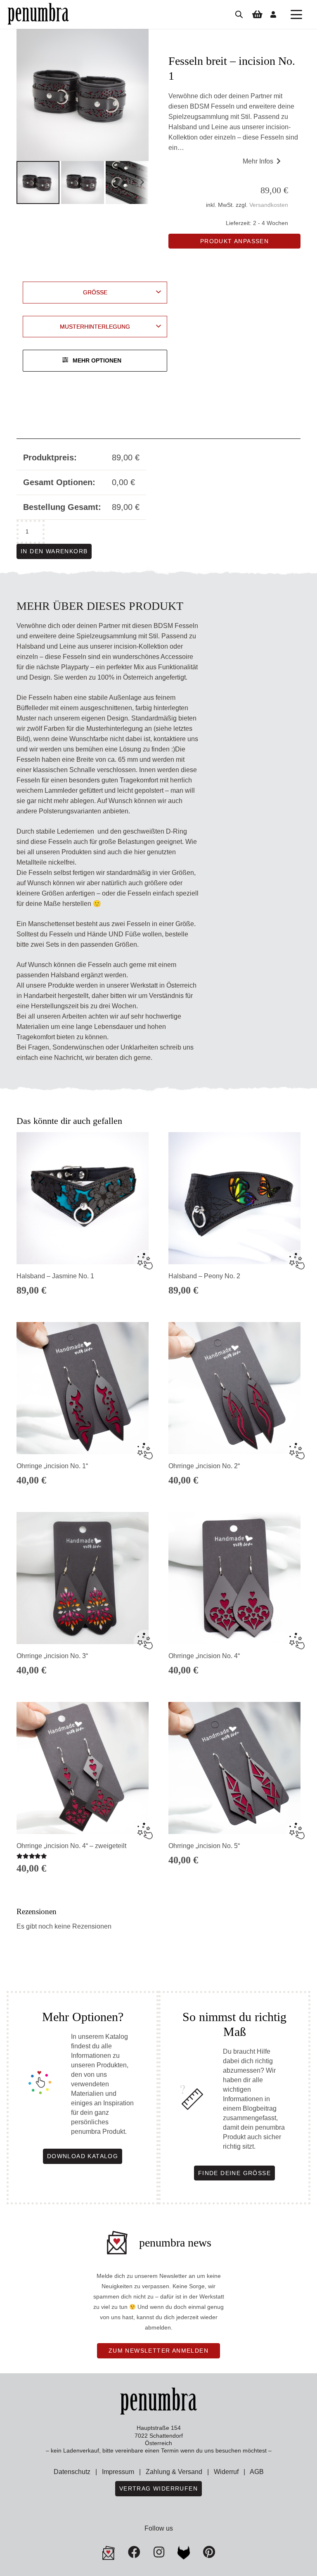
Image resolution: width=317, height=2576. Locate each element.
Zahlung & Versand (174, 2472)
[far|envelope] (109, 2553)
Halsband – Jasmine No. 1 (55, 1276)
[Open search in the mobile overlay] (239, 14)
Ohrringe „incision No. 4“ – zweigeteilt (71, 1846)
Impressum (118, 2472)
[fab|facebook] (134, 2552)
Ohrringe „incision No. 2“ (204, 1466)
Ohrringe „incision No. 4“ (204, 1656)
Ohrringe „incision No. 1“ (52, 1466)
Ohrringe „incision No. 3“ (52, 1656)
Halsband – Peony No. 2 (204, 1276)
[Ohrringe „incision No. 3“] (83, 1578)
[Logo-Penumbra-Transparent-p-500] (38, 14)
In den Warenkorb (54, 551)
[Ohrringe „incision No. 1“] (83, 1388)
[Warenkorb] (257, 14)
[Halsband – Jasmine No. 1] (83, 1198)
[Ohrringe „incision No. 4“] (234, 1578)
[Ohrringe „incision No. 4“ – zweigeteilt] (83, 1768)
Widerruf (226, 2472)
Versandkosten (269, 205)
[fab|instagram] (159, 2552)
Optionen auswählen (234, 1873)
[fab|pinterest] (184, 2553)
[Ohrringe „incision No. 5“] (234, 1768)
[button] (296, 14)
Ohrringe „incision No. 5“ (204, 1846)
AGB (257, 2472)
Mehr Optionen (97, 360)
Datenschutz (72, 2472)
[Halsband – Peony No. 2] (234, 1198)
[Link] (273, 14)
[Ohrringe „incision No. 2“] (234, 1388)
